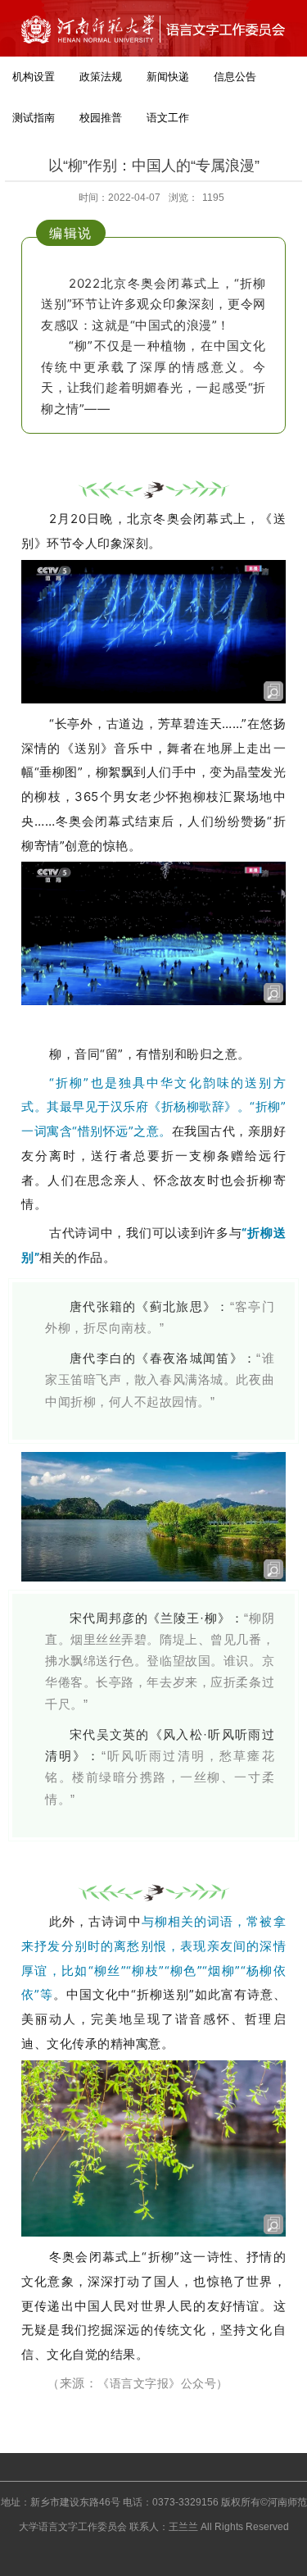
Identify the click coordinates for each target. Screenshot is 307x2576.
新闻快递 (168, 77)
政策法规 (101, 77)
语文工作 (168, 118)
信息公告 (235, 77)
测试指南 (34, 118)
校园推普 (101, 118)
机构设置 (34, 77)
